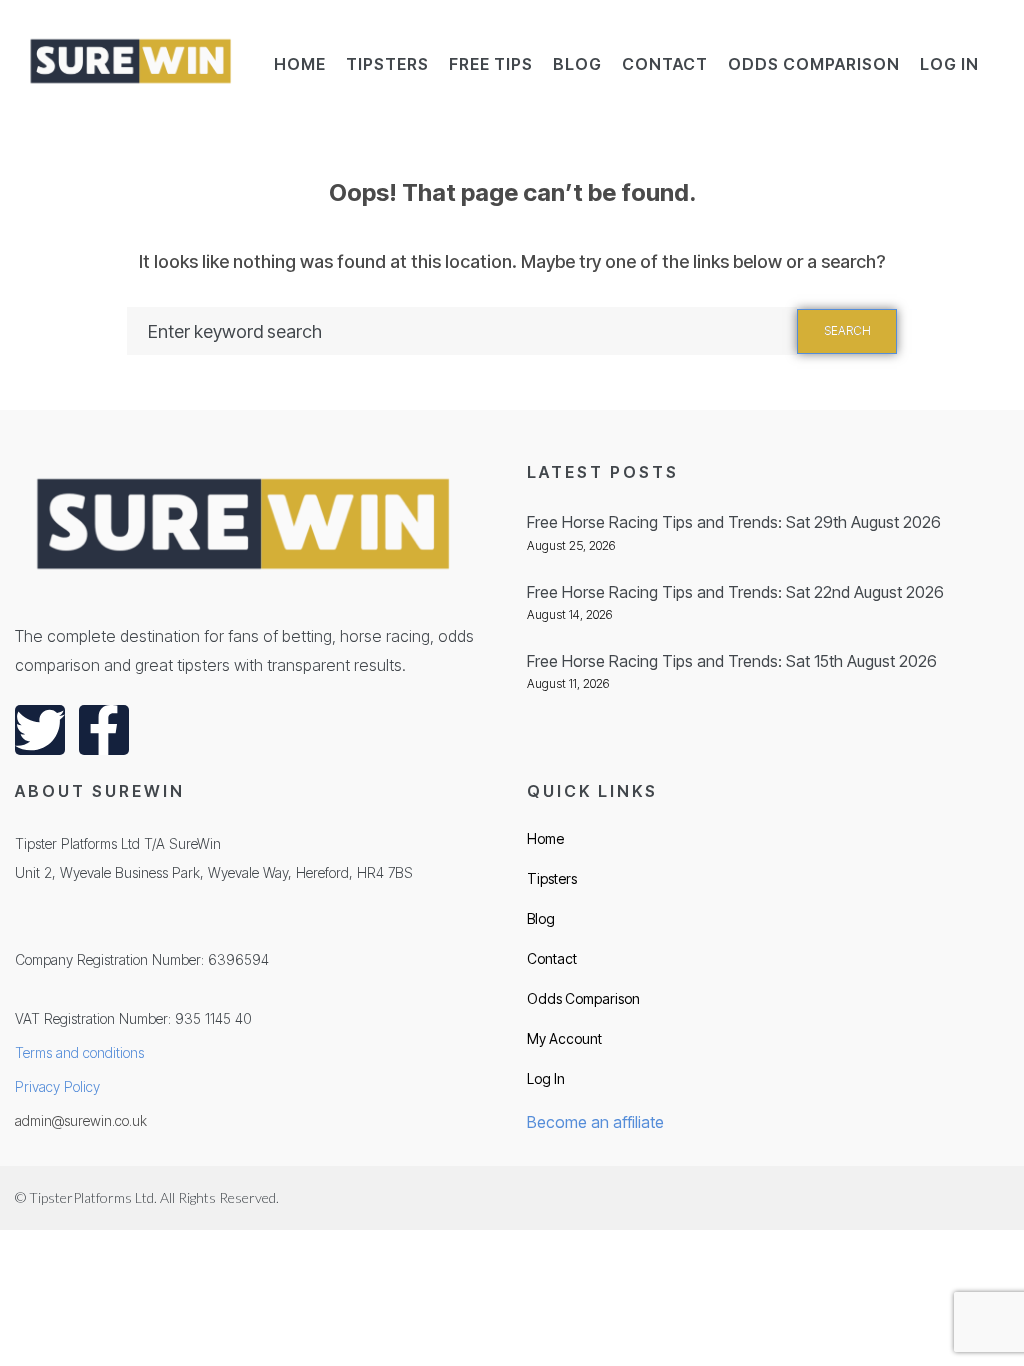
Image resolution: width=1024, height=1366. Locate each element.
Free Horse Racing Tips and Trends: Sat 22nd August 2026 (735, 592)
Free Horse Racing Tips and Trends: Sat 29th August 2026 (734, 522)
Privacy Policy (57, 1086)
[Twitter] (40, 730)
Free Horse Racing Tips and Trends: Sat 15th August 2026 (732, 661)
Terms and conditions (79, 1052)
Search (847, 330)
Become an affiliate (595, 1122)
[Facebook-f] (104, 730)
